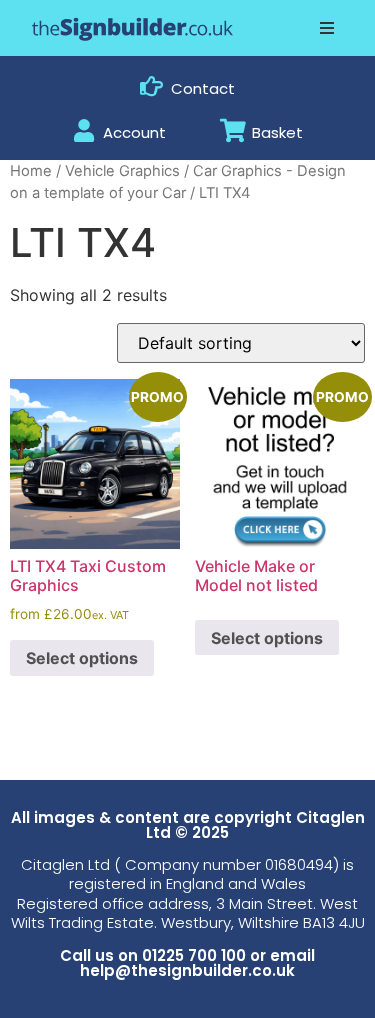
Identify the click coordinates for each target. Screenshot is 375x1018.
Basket (277, 132)
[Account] (83, 130)
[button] (327, 28)
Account (134, 132)
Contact (203, 88)
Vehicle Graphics (122, 171)
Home (31, 171)
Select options (82, 658)
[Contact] (151, 86)
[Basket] (232, 130)
